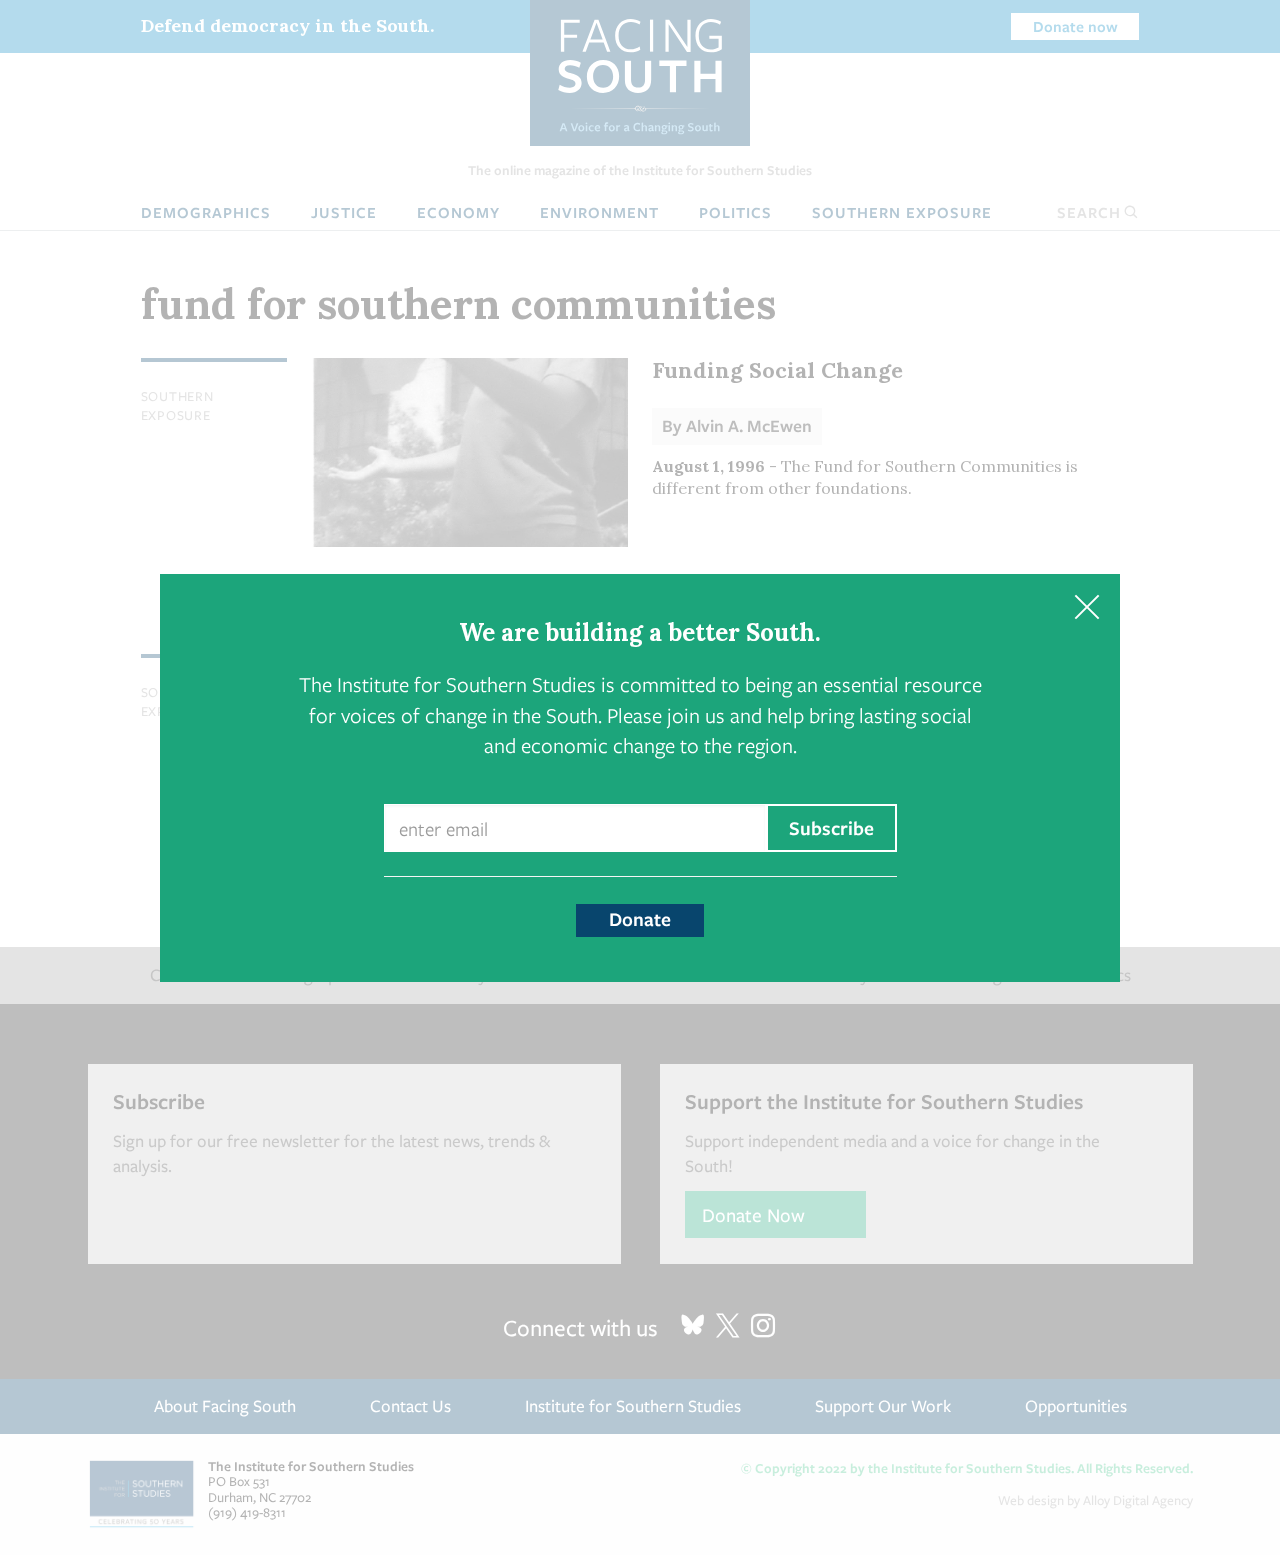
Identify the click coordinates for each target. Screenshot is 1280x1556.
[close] (1086, 607)
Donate (640, 919)
